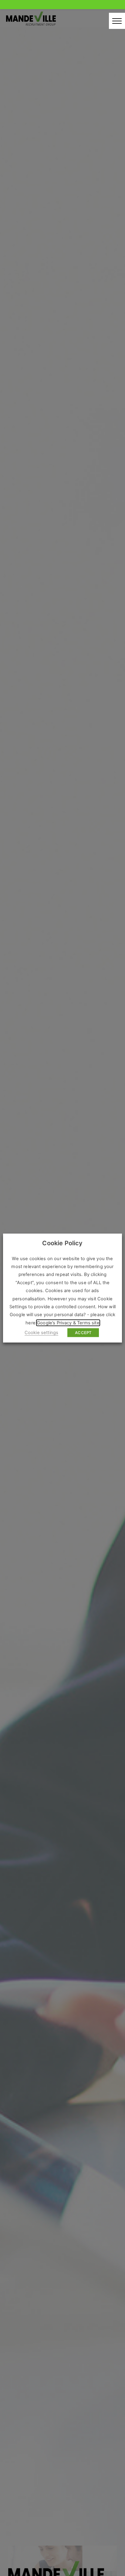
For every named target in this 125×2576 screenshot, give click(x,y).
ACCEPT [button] (83, 1333)
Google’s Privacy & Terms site (68, 1323)
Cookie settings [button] (41, 1333)
